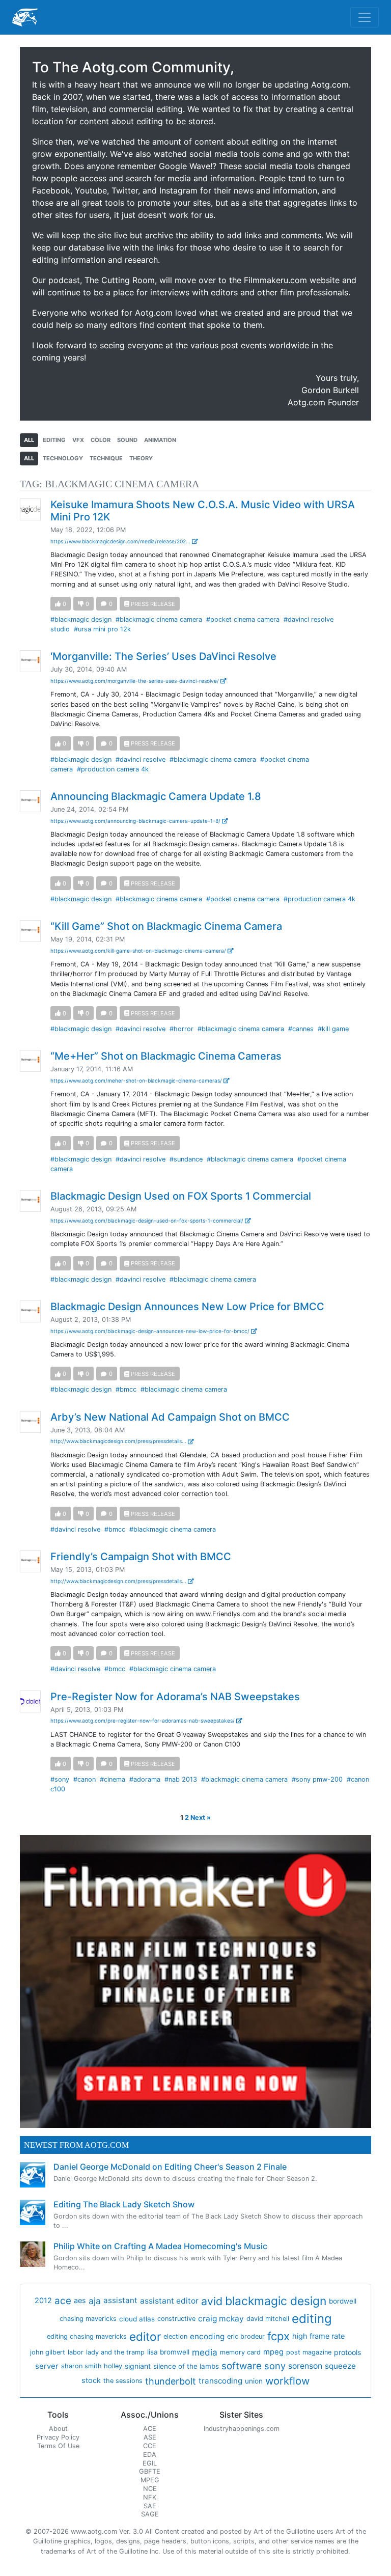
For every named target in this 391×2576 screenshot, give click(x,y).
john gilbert (48, 2352)
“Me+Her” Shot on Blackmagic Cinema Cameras (166, 1056)
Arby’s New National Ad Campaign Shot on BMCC (170, 1417)
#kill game (333, 1029)
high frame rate (318, 2336)
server (47, 2366)
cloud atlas (137, 2319)
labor (76, 2352)
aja (95, 2301)
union (254, 2381)
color (101, 440)
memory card (240, 2352)
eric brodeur (246, 2336)
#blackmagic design (81, 619)
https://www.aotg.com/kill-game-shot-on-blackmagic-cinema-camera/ (139, 951)
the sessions (123, 2381)
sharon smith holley (92, 2366)
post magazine (309, 2352)
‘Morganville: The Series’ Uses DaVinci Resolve (163, 656)
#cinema (113, 1779)
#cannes (301, 1029)
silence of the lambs (186, 2366)
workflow (287, 2381)
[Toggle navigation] (365, 17)
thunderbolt (171, 2381)
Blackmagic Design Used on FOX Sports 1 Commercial (181, 1196)
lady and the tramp (115, 2352)
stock (91, 2380)
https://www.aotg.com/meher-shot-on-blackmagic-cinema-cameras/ (137, 1081)
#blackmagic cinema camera (159, 619)
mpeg (273, 2352)
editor (145, 2336)
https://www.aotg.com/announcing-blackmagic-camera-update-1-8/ (136, 821)
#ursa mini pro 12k (102, 629)
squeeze (340, 2366)
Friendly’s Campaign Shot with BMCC (141, 1557)
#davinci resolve (141, 759)
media (205, 2352)
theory (141, 458)
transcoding (220, 2381)
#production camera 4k (113, 769)
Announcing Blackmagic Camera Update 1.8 (156, 796)
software (242, 2366)
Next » (201, 1818)
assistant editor (169, 2301)
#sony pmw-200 (317, 1779)
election (175, 2336)
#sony (60, 1779)
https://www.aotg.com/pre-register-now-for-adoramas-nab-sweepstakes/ (143, 1721)
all (29, 440)
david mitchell (268, 2319)
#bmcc (126, 1389)
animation (160, 440)
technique (106, 458)
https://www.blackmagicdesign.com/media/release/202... (121, 541)
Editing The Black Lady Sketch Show (124, 2204)
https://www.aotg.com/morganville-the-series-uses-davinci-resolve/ (135, 681)
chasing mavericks (88, 2319)
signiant (138, 2366)
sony (275, 2366)
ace (63, 2301)
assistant (120, 2300)
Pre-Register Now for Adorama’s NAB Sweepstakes (175, 1697)
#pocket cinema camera (243, 619)
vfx (78, 440)
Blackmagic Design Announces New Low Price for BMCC (187, 1307)
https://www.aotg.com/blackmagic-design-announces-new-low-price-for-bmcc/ (151, 1331)
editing (54, 440)
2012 (43, 2301)
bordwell (343, 2301)
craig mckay (221, 2319)
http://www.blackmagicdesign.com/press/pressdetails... (119, 1441)
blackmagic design (276, 2301)
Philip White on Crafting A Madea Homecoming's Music (160, 2246)
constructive (176, 2319)
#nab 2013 (181, 1779)
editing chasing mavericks (87, 2336)
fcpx (278, 2336)
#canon (85, 1779)
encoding (207, 2336)
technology (63, 458)
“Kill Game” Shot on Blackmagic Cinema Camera (166, 926)
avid (212, 2301)
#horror (181, 1029)
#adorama (145, 1779)
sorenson (305, 2366)
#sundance (186, 1159)
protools (347, 2352)
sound (127, 440)
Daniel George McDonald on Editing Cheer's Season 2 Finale (170, 2167)
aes (80, 2301)
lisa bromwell (168, 2352)
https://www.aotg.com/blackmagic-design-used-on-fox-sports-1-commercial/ (148, 1221)
